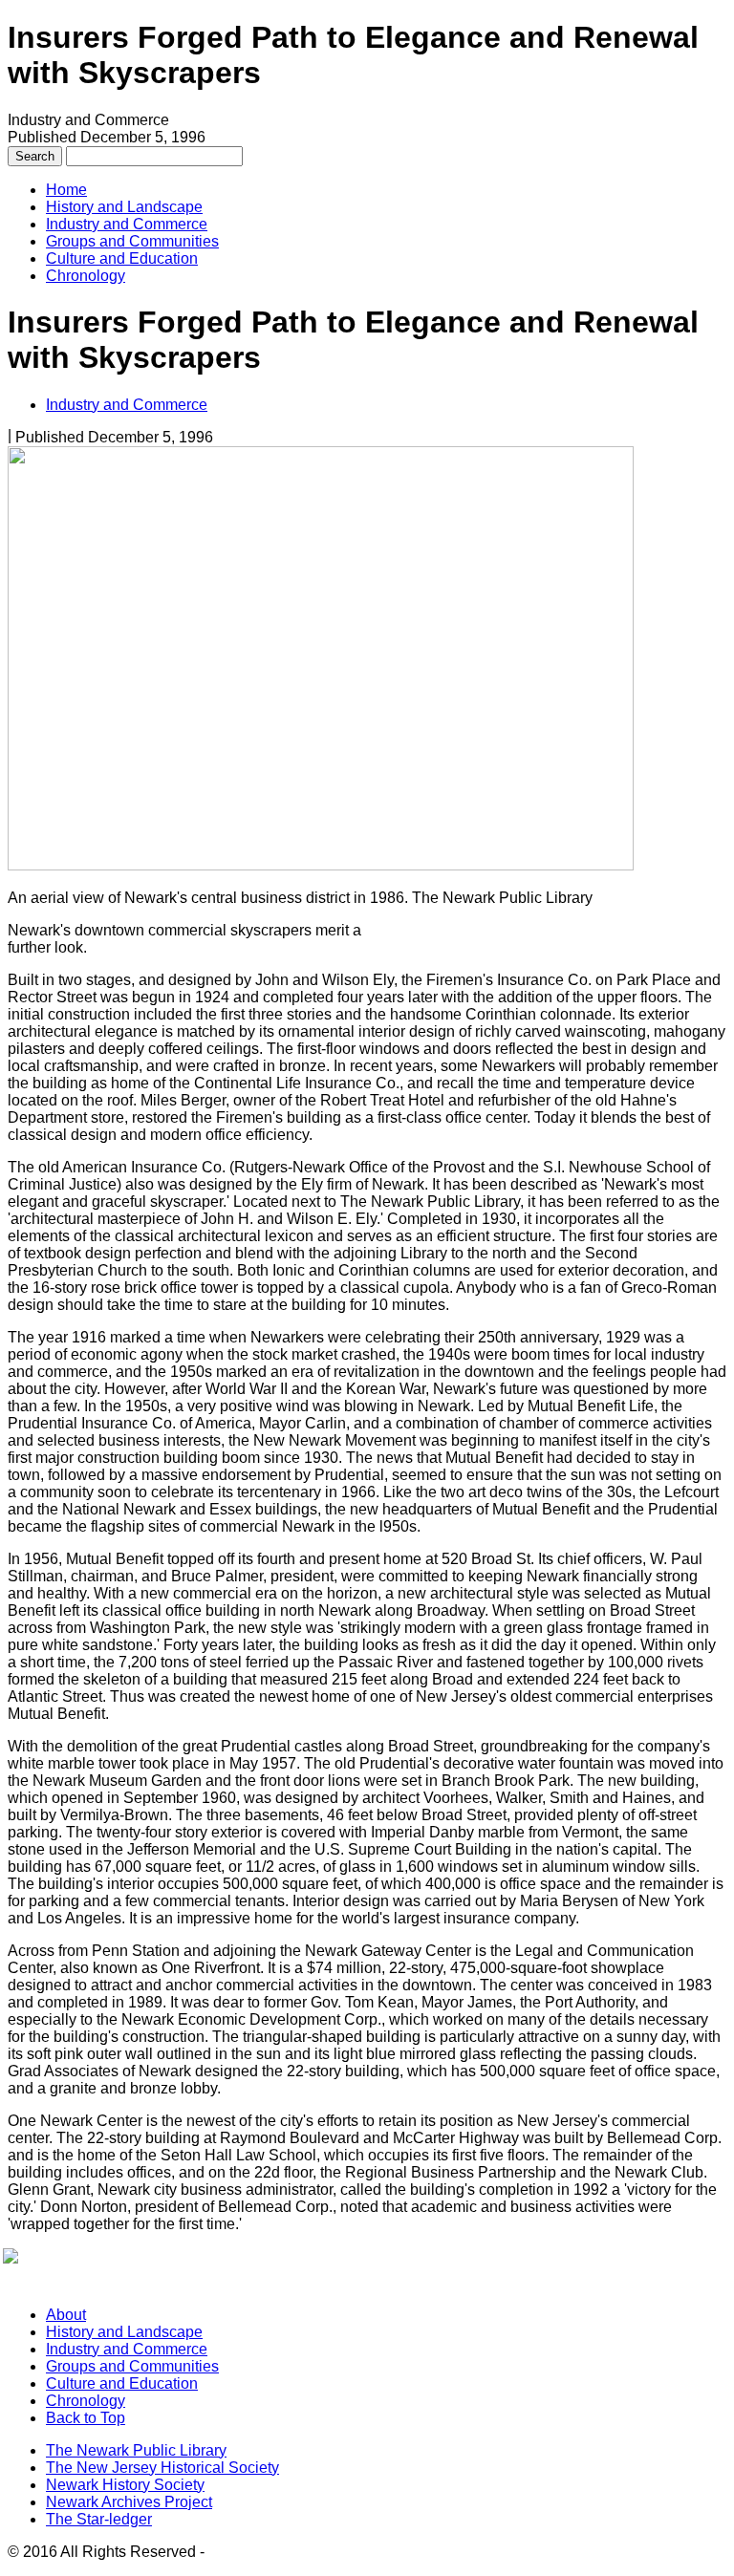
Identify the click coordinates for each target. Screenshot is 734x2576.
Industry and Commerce (127, 224)
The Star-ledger (99, 2519)
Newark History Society (125, 2485)
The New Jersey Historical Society (162, 2468)
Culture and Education (122, 258)
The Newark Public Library (136, 2450)
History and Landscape (124, 207)
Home (66, 190)
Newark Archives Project (129, 2502)
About (66, 2315)
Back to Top (86, 2418)
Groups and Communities (132, 241)
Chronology (86, 276)
